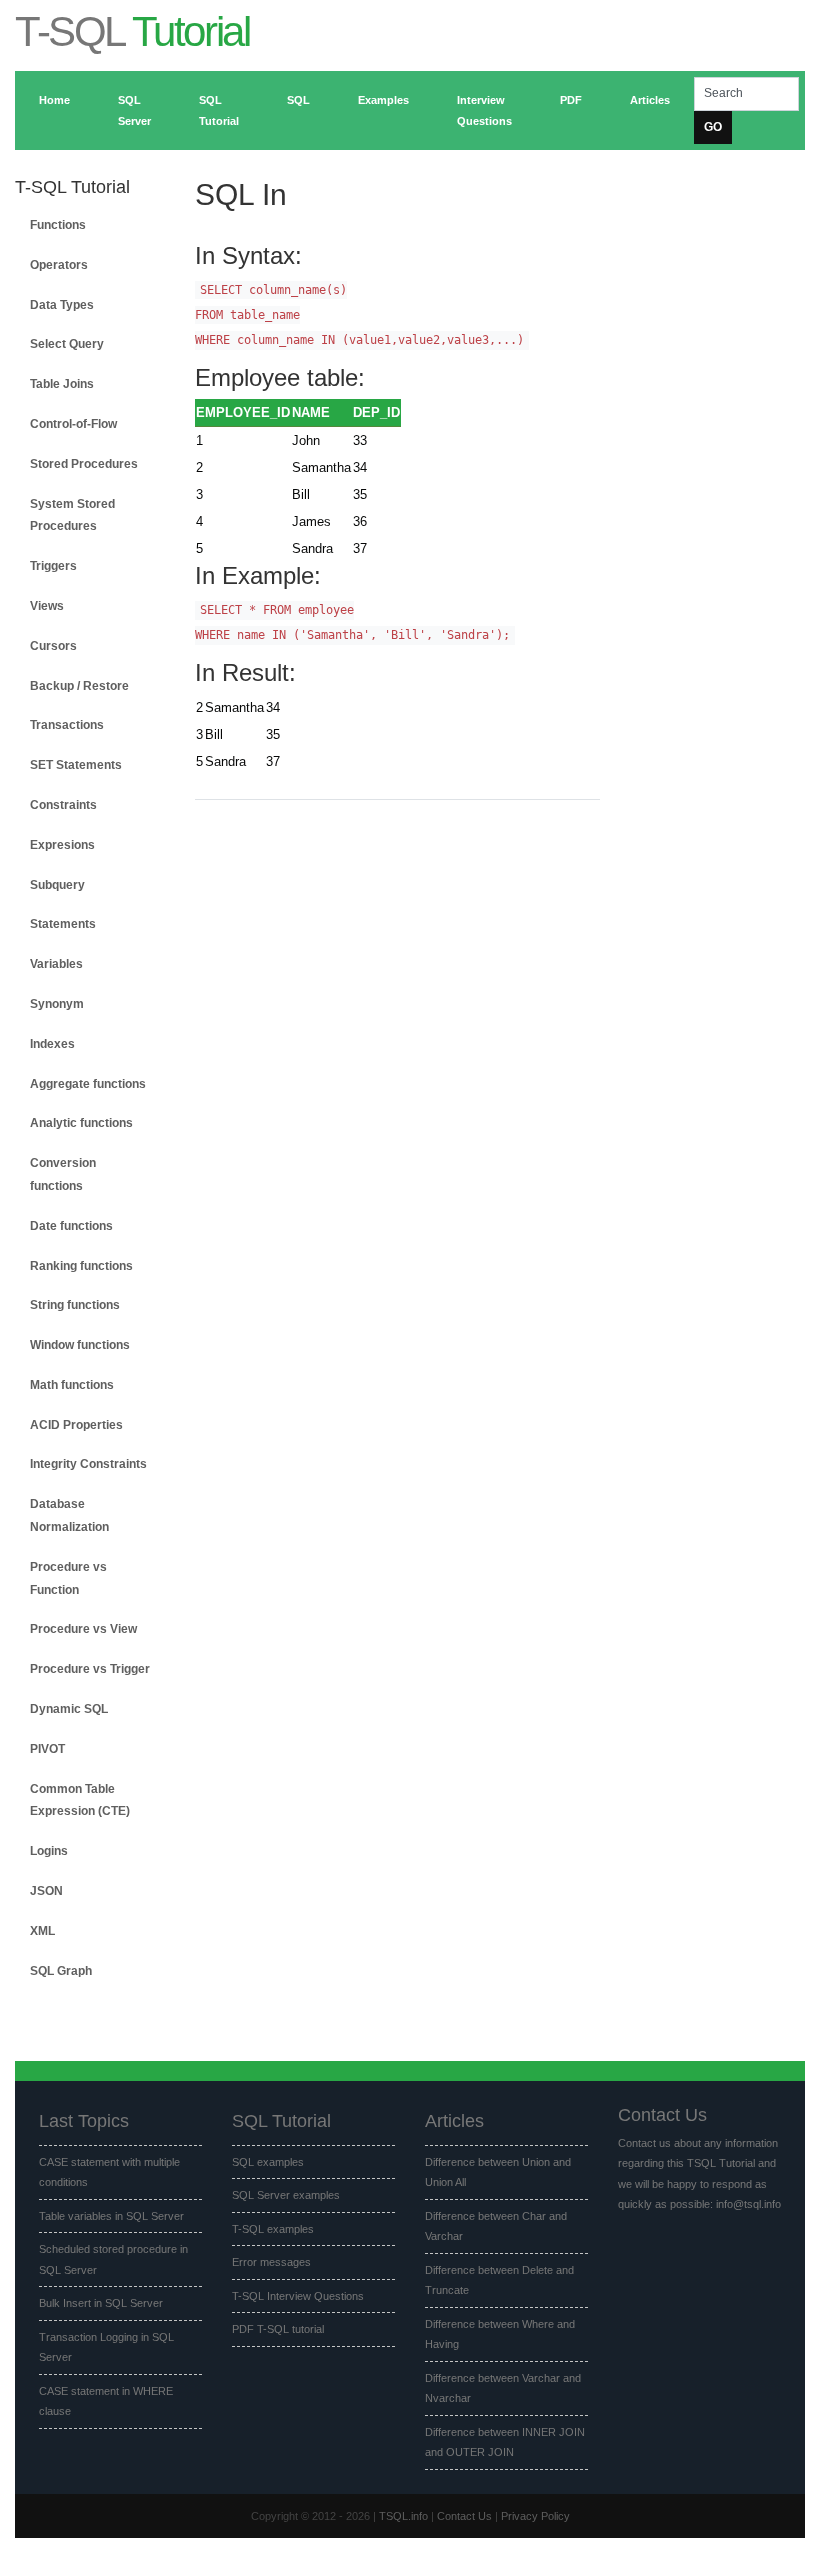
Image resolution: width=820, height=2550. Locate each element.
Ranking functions (81, 1266)
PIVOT (47, 1749)
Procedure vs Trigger (90, 1669)
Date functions (71, 1226)
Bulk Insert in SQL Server (101, 2303)
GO (713, 127)
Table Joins (62, 384)
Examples (383, 100)
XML (42, 1931)
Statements (63, 924)
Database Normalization (69, 1515)
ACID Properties (76, 1425)
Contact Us (464, 2516)
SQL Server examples (286, 2195)
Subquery (57, 885)
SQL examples (268, 2162)
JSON (46, 1891)
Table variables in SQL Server (111, 2216)
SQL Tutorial (219, 110)
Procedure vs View (83, 1629)
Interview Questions (484, 110)
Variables (56, 964)
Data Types (62, 305)
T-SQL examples (273, 2229)
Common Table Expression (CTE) (80, 1800)
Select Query (67, 344)
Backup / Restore (79, 686)
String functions (75, 1305)
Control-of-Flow (73, 424)
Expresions (62, 845)
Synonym (57, 1004)
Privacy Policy (535, 2516)
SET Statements (76, 765)
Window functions (80, 1345)
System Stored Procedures (72, 515)
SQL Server (134, 110)
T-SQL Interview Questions (298, 2296)
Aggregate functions (88, 1084)
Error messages (271, 2262)
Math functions (72, 1385)
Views (47, 606)
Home (54, 100)
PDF (571, 100)
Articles (650, 100)
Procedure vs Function (68, 1578)
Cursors (53, 646)
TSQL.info (403, 2516)
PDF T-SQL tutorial (278, 2329)
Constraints (63, 805)
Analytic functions (81, 1123)
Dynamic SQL (69, 1709)
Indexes (52, 1044)
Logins (49, 1851)
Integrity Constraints (88, 1464)
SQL (298, 100)
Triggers (53, 566)
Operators (59, 265)
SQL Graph (61, 1971)
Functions (58, 225)
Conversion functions (63, 1174)
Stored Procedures (84, 464)
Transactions (67, 725)
